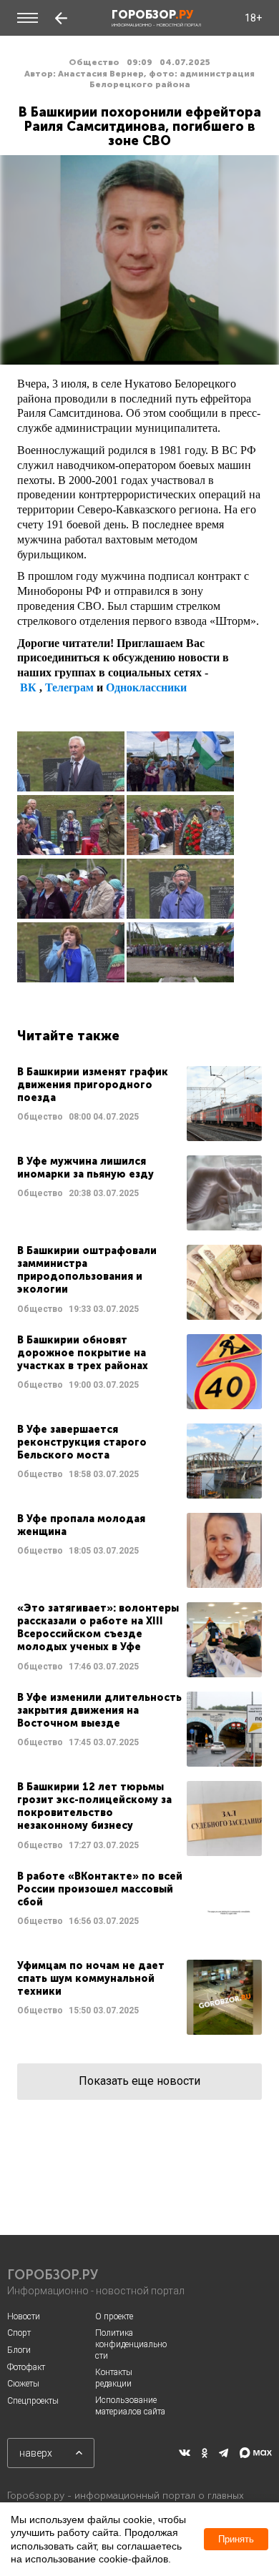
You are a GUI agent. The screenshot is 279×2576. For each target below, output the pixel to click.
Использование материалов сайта (130, 2406)
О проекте (114, 2316)
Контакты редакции (114, 2378)
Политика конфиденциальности (131, 2344)
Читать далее (139, 1104)
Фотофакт (26, 2367)
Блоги (19, 2350)
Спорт (19, 2333)
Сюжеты (23, 2384)
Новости (24, 2316)
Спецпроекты (33, 2401)
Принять (236, 2539)
